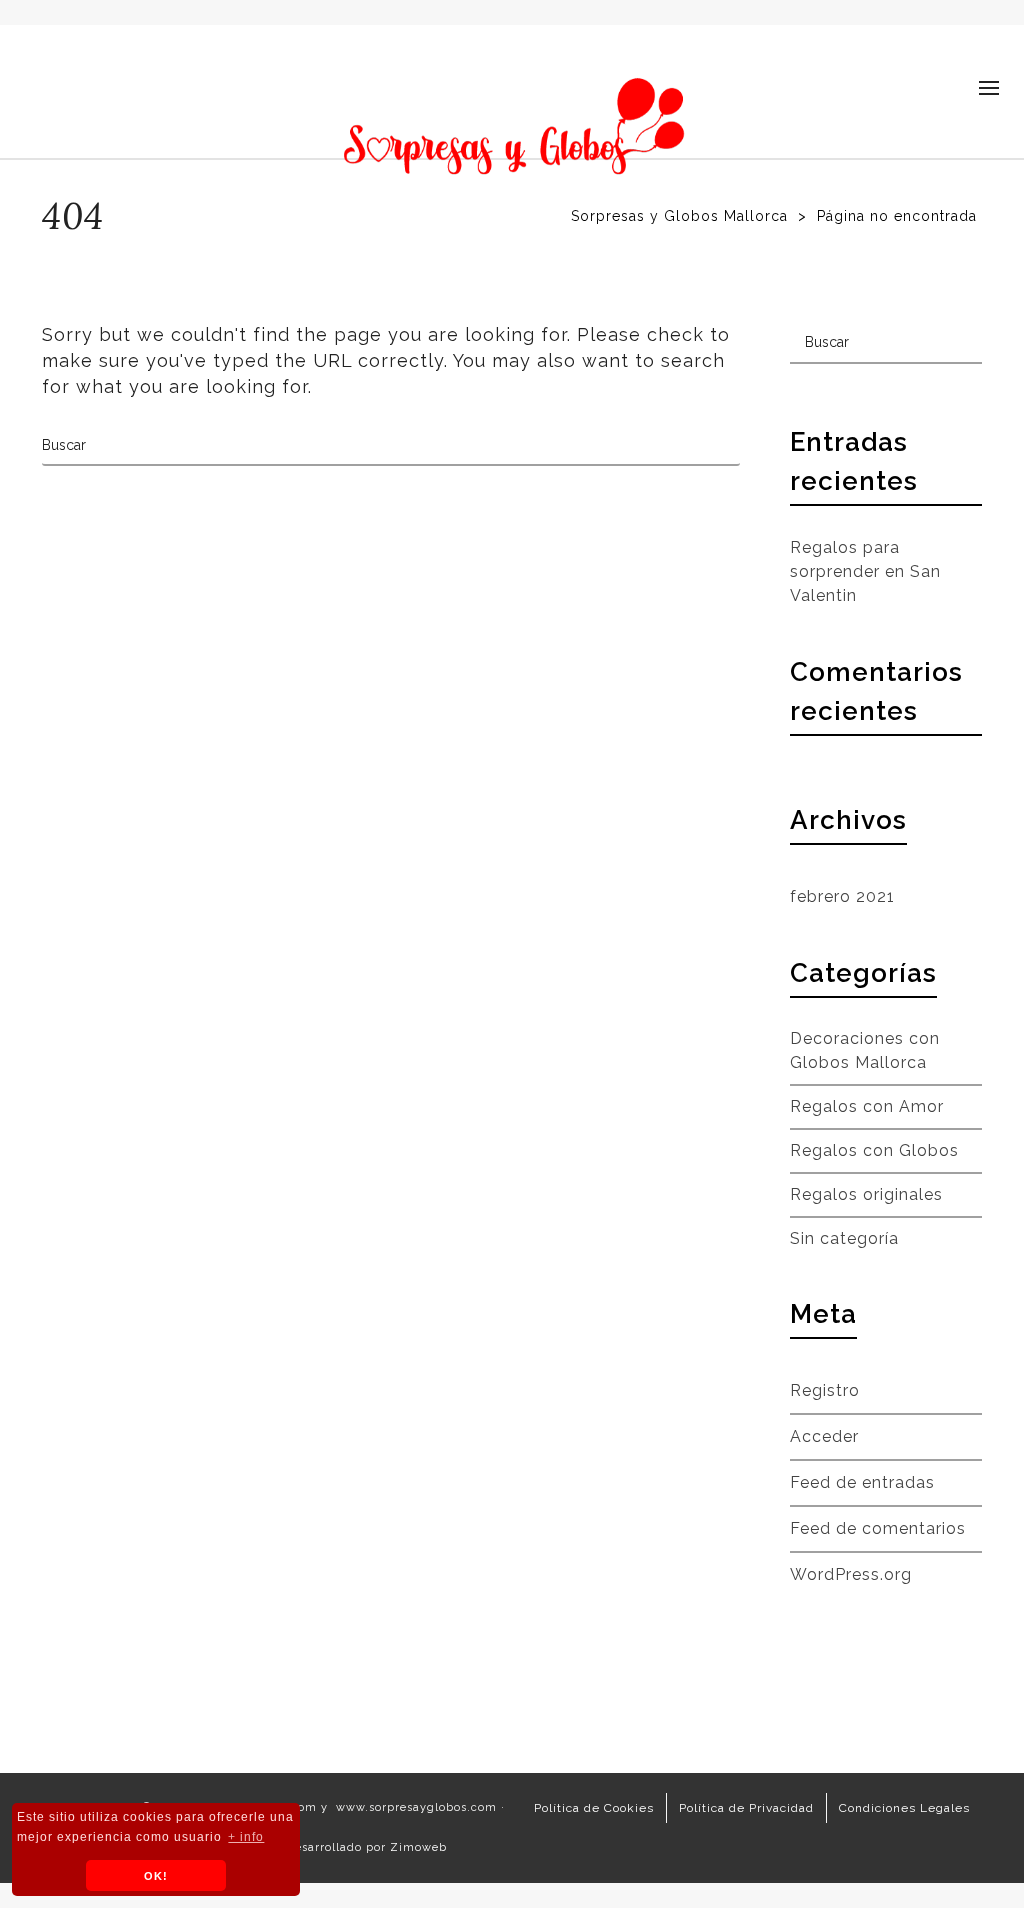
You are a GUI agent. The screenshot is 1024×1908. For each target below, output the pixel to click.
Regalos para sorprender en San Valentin (865, 571)
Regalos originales (866, 1194)
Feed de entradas (862, 1482)
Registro (825, 1390)
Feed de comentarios (878, 1528)
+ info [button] (246, 1837)
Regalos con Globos (874, 1150)
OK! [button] (156, 1876)
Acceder (824, 1436)
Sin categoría (844, 1238)
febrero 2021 (842, 896)
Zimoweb (418, 1847)
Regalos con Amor (867, 1106)
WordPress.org (851, 1574)
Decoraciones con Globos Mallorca (865, 1050)
